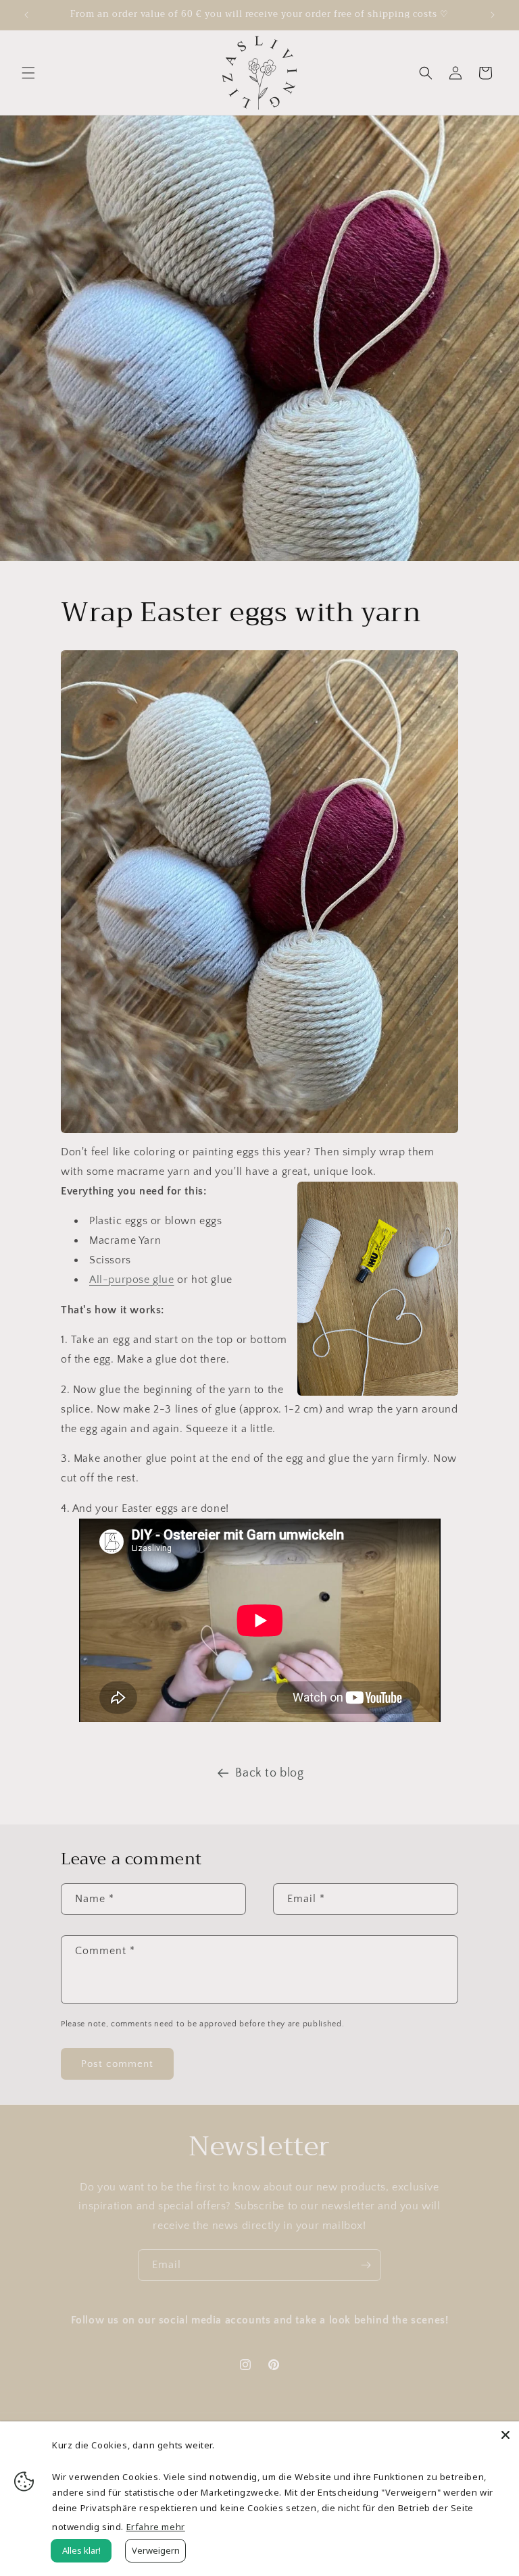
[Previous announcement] (26, 15)
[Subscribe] (366, 2265)
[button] (28, 73)
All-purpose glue (132, 1280)
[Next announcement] (493, 15)
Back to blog (269, 1773)
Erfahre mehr (156, 2527)
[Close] (505, 2435)
